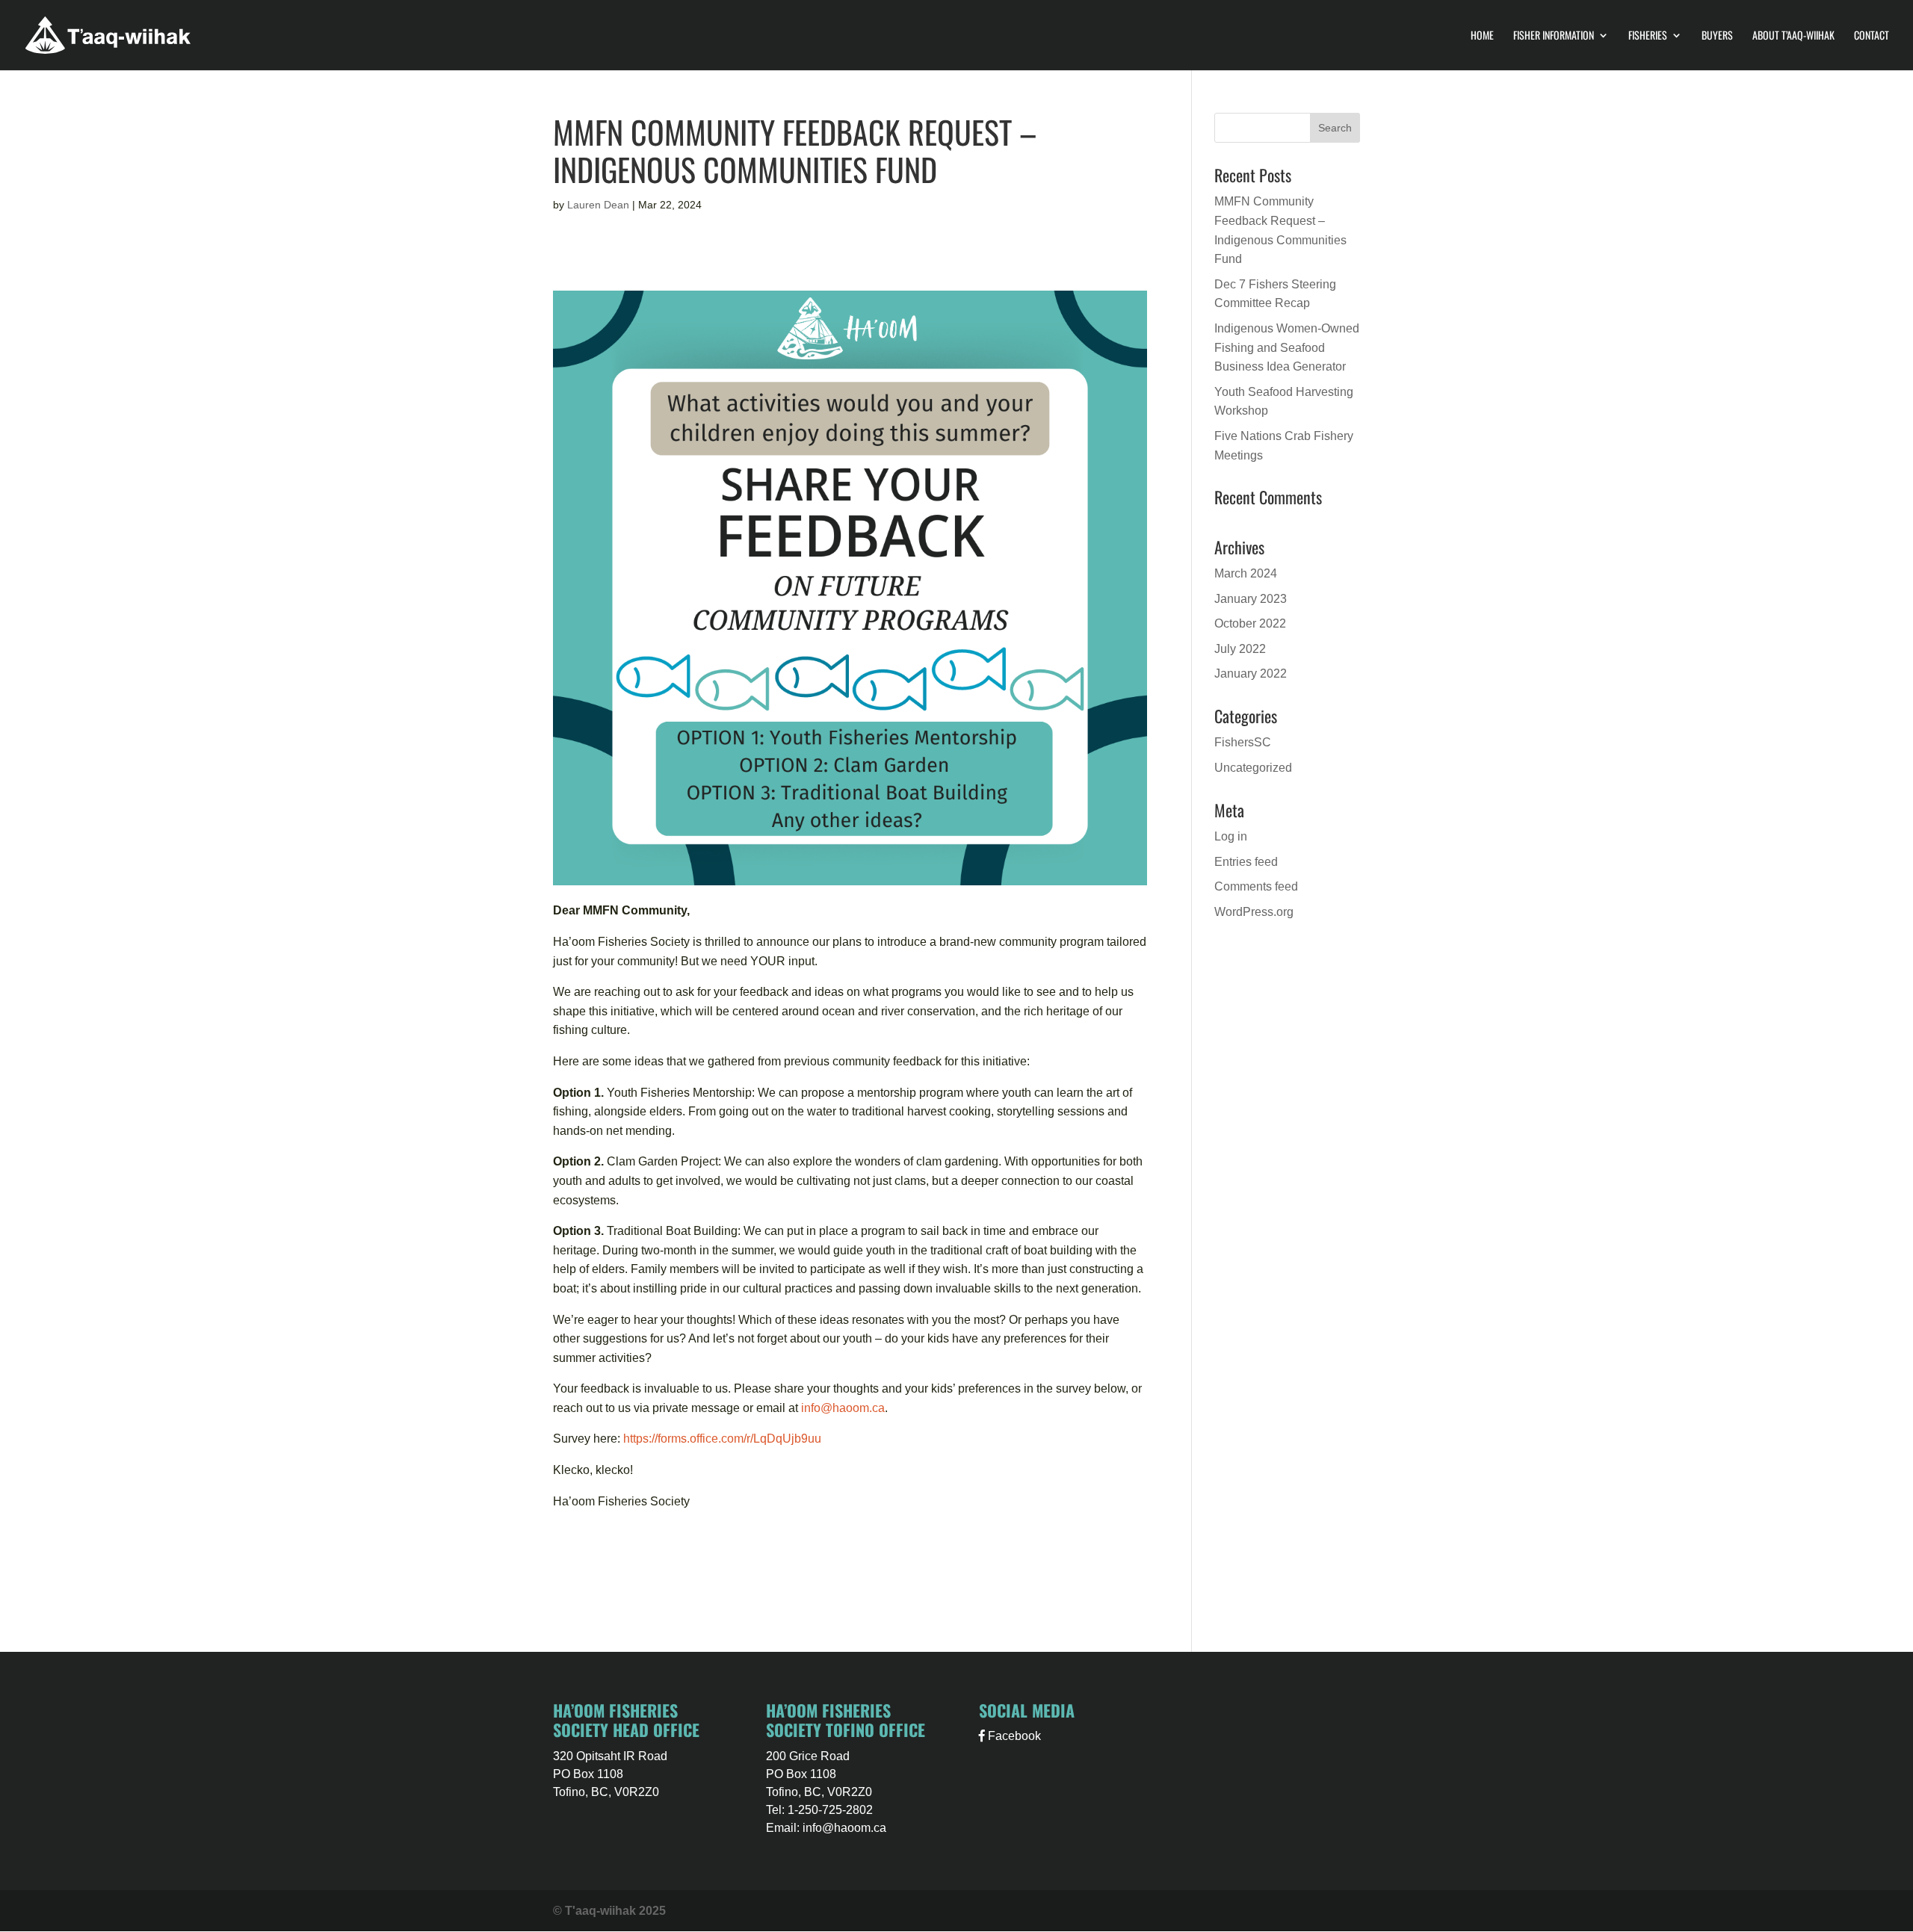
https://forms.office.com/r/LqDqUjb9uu (722, 1439)
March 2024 (1246, 573)
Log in (1231, 836)
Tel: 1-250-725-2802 (819, 1810)
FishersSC (1243, 742)
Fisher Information (1554, 36)
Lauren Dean (598, 205)
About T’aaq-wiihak (1793, 36)
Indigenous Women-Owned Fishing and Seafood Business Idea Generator (1287, 347)
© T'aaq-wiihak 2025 (609, 1911)
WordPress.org (1254, 912)
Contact (1872, 36)
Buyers (1717, 36)
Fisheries (1648, 36)
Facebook (1013, 1736)
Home (1482, 36)
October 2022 (1250, 623)
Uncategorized (1253, 768)
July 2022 (1240, 649)
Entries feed (1246, 862)
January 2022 (1251, 674)
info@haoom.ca (843, 1408)
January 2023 (1251, 599)
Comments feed (1256, 886)
